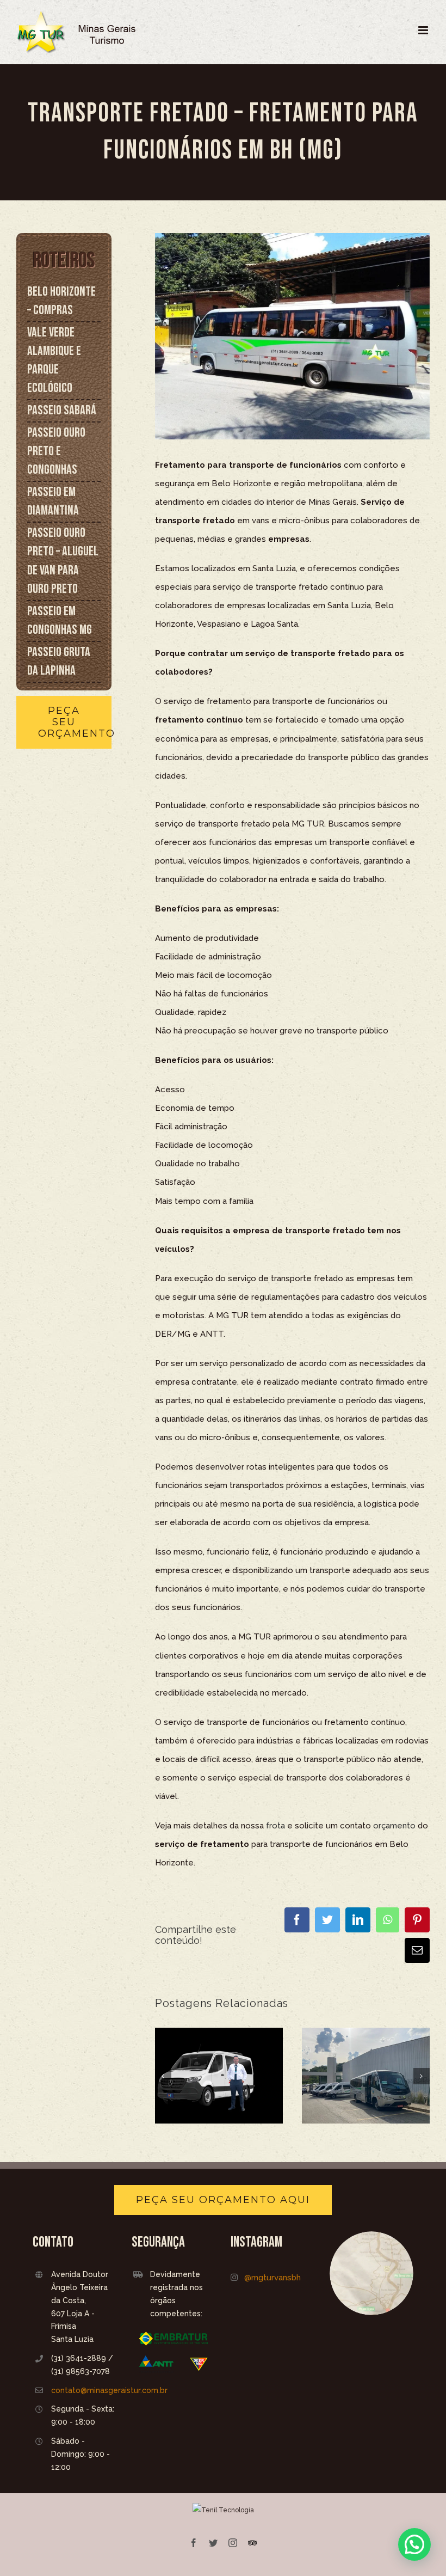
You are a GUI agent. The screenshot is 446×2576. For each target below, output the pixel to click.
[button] (414, 2544)
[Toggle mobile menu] (424, 30)
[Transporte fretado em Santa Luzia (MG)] (366, 2076)
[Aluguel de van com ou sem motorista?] (219, 2076)
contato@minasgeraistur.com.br (84, 2390)
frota (275, 1826)
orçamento (394, 1826)
